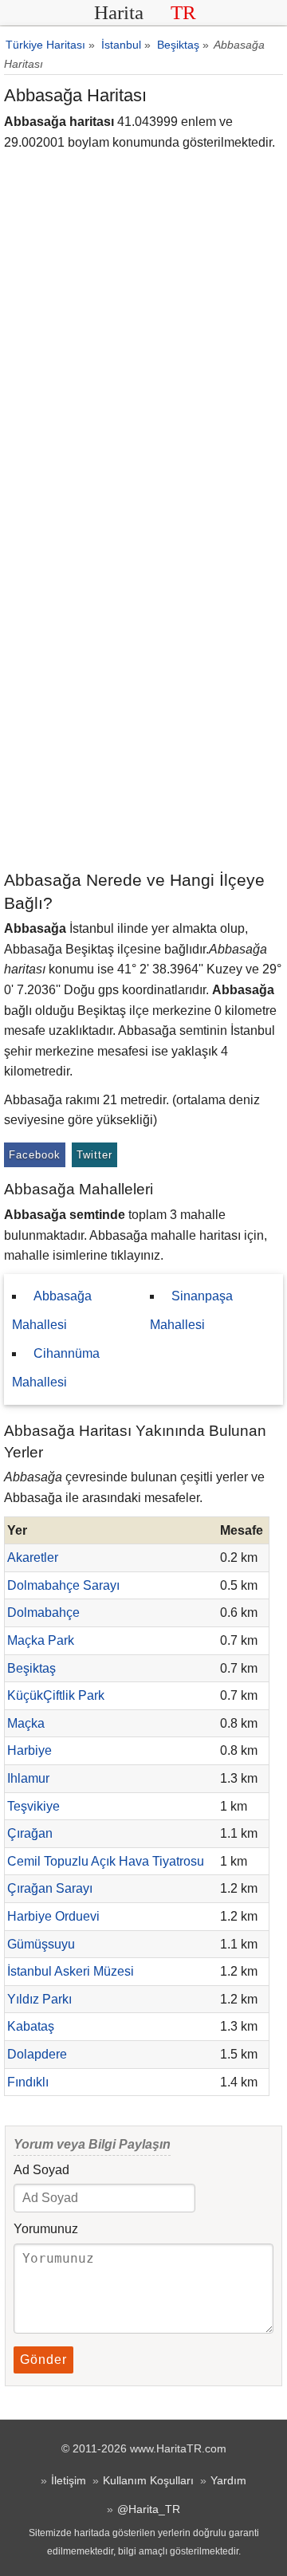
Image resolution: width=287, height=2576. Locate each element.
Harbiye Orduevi (53, 1916)
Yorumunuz (46, 2229)
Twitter (94, 1155)
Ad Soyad (41, 2170)
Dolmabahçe (43, 1612)
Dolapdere (37, 2054)
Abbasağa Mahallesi (52, 1310)
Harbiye (29, 1750)
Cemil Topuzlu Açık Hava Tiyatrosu (106, 1861)
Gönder (43, 2360)
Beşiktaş (31, 1668)
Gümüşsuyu (41, 1944)
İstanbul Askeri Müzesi (71, 1971)
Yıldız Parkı (39, 1999)
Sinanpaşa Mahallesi (191, 1310)
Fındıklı (28, 2082)
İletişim (69, 2480)
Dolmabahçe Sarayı (63, 1585)
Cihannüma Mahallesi (56, 1368)
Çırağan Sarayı (50, 1888)
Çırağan (30, 1833)
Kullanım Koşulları (148, 2480)
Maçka (26, 1723)
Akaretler (33, 1557)
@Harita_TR (149, 2509)
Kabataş (31, 2026)
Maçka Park (41, 1640)
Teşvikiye (33, 1806)
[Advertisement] (143, 717)
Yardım (228, 2480)
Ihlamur (28, 1778)
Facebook (35, 1155)
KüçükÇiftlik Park (56, 1695)
